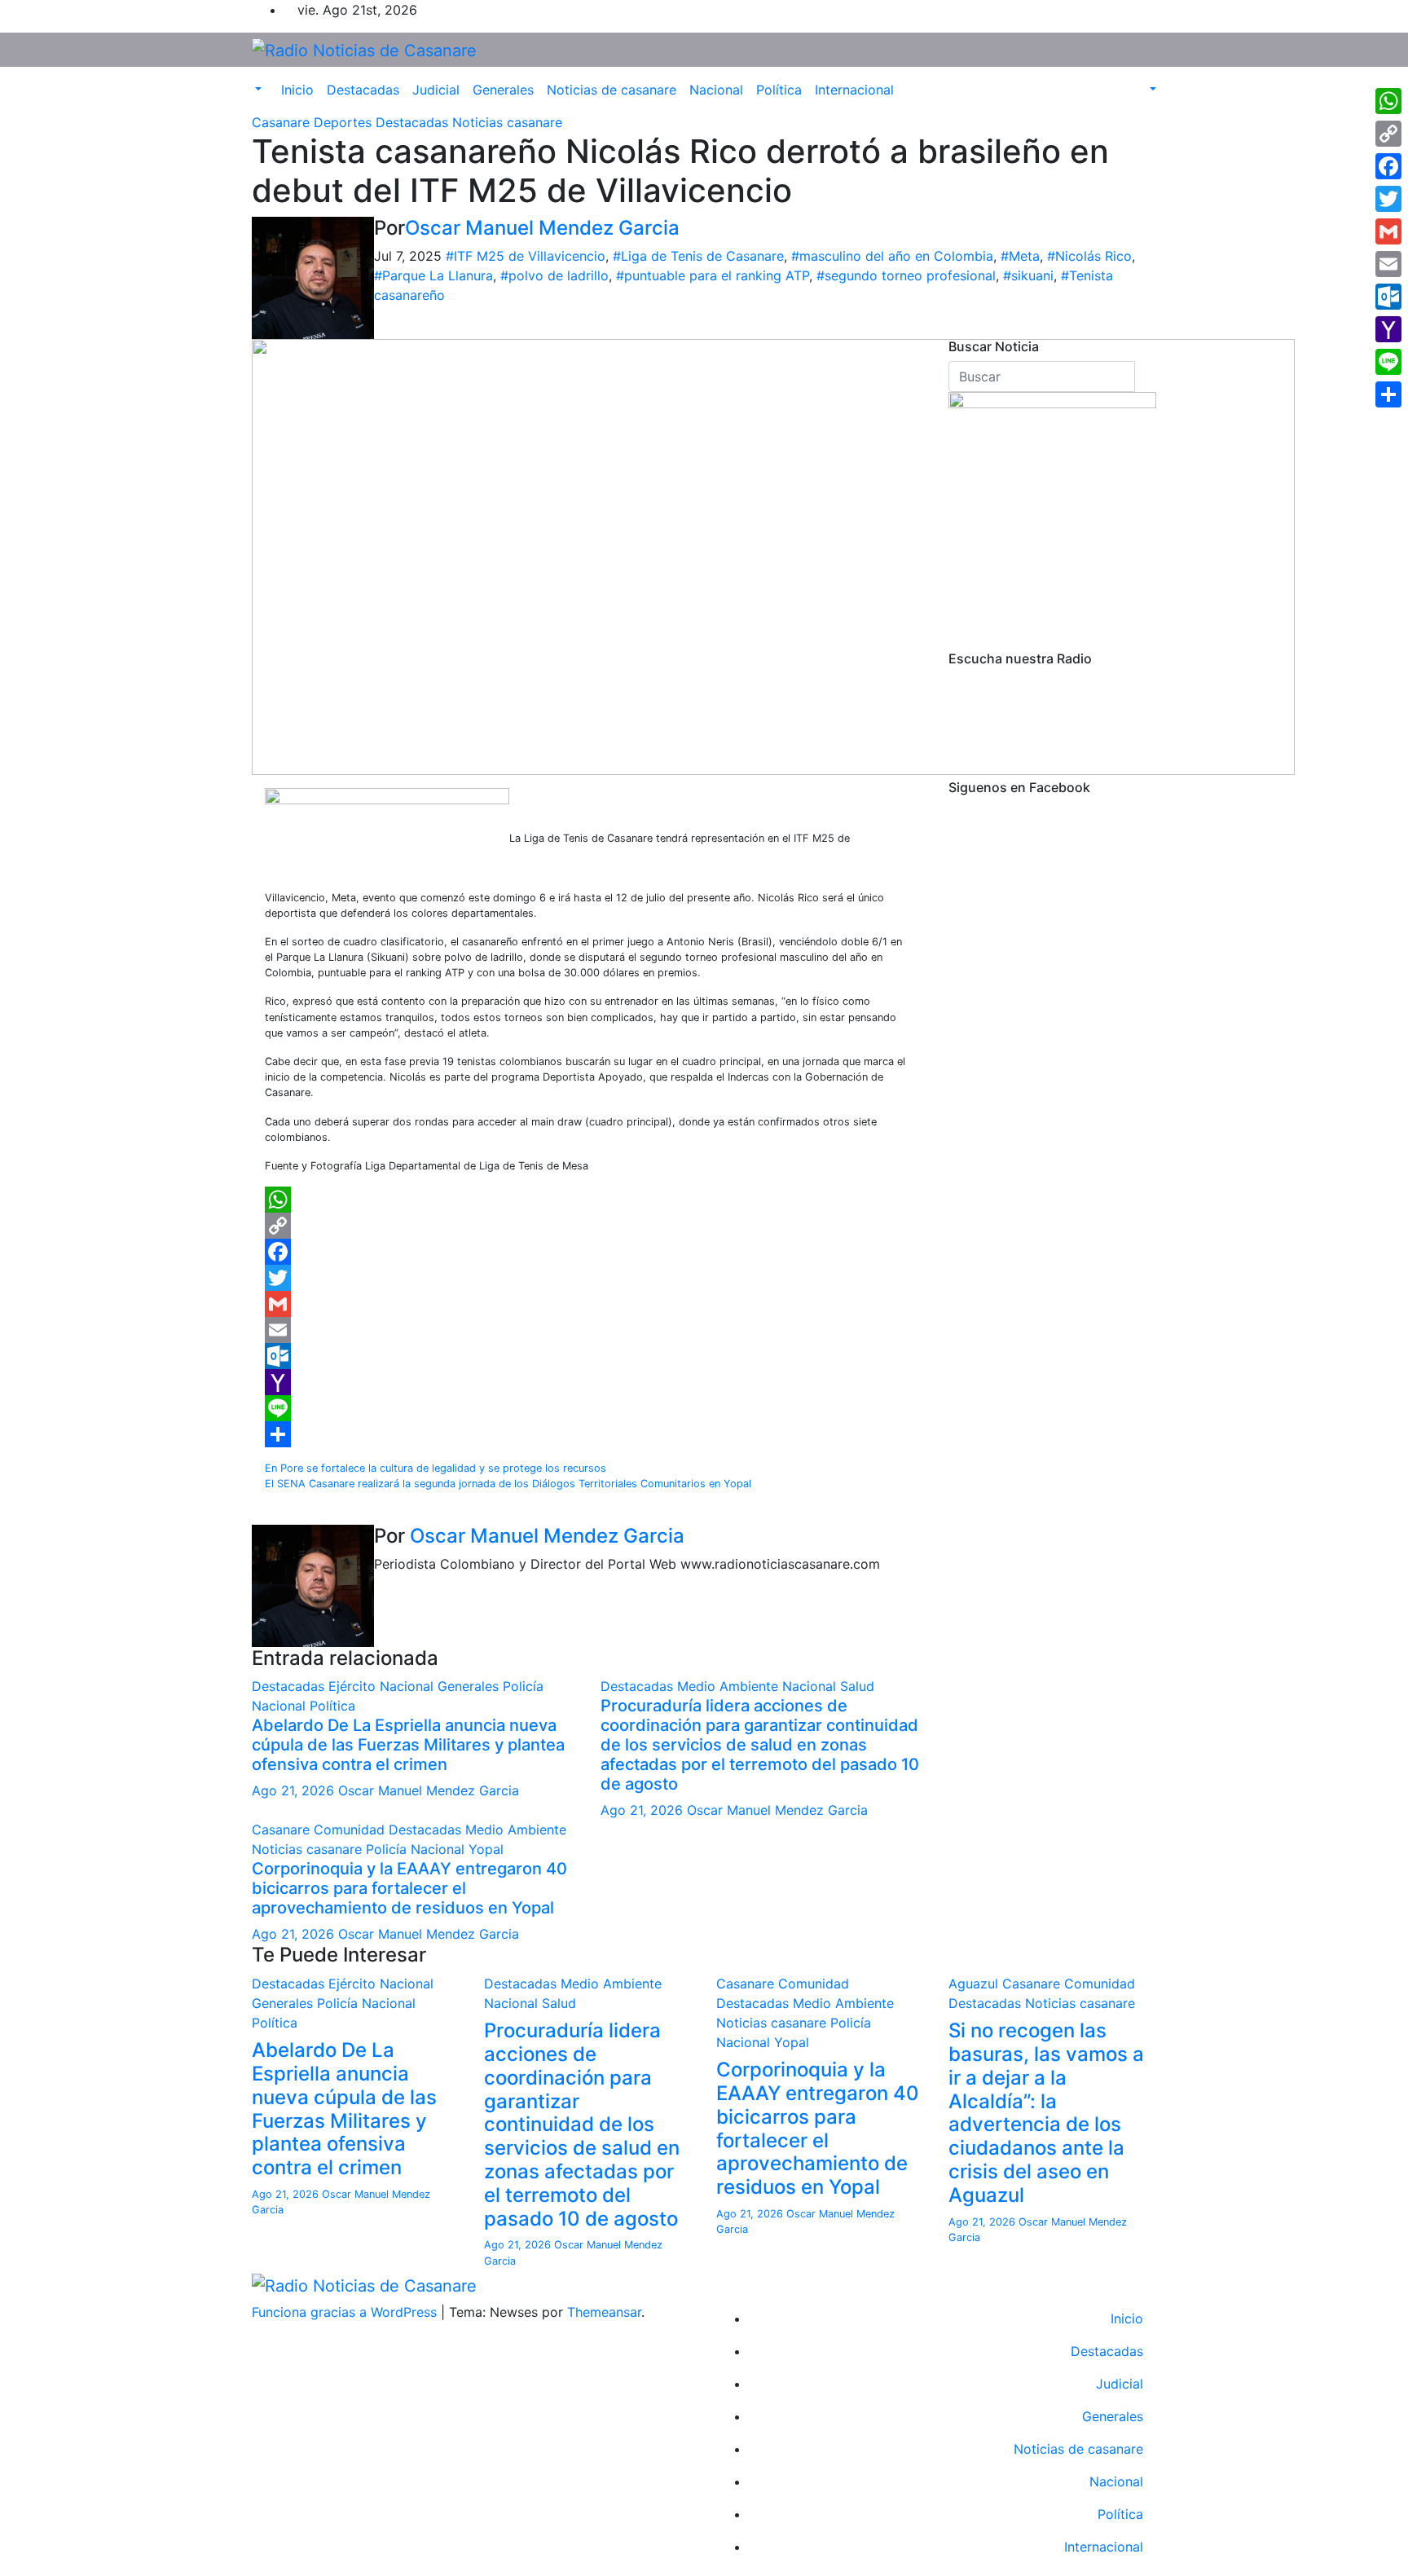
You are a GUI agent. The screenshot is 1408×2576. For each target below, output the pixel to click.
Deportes (345, 122)
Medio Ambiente (730, 1686)
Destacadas (363, 90)
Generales (503, 90)
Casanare (283, 122)
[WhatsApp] (588, 1200)
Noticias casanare (507, 122)
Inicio (297, 90)
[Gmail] (588, 1304)
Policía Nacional (417, 1849)
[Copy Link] (588, 1226)
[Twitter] (588, 1278)
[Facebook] (588, 1252)
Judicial (436, 90)
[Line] (588, 1408)
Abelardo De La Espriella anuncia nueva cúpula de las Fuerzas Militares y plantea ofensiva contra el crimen (408, 1745)
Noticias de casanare (612, 90)
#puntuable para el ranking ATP (713, 275)
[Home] (268, 80)
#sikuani (1028, 275)
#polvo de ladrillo (554, 275)
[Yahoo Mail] (588, 1382)
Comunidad (351, 1830)
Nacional (716, 90)
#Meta (1020, 256)
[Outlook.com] (588, 1356)
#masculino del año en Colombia (892, 256)
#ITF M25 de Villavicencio (526, 256)
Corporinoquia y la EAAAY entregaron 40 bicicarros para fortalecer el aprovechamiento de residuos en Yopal (409, 1888)
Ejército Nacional (383, 1686)
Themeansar (604, 2312)
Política (779, 90)
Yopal (486, 1849)
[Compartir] (588, 1434)
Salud (857, 1686)
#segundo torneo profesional (906, 275)
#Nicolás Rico (1089, 256)
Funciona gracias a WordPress (346, 2312)
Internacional (854, 90)
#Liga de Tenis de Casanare (698, 256)
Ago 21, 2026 (293, 1790)
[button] (257, 90)
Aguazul (975, 1984)
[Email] (588, 1330)
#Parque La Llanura (433, 275)
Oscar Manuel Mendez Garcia (542, 228)
